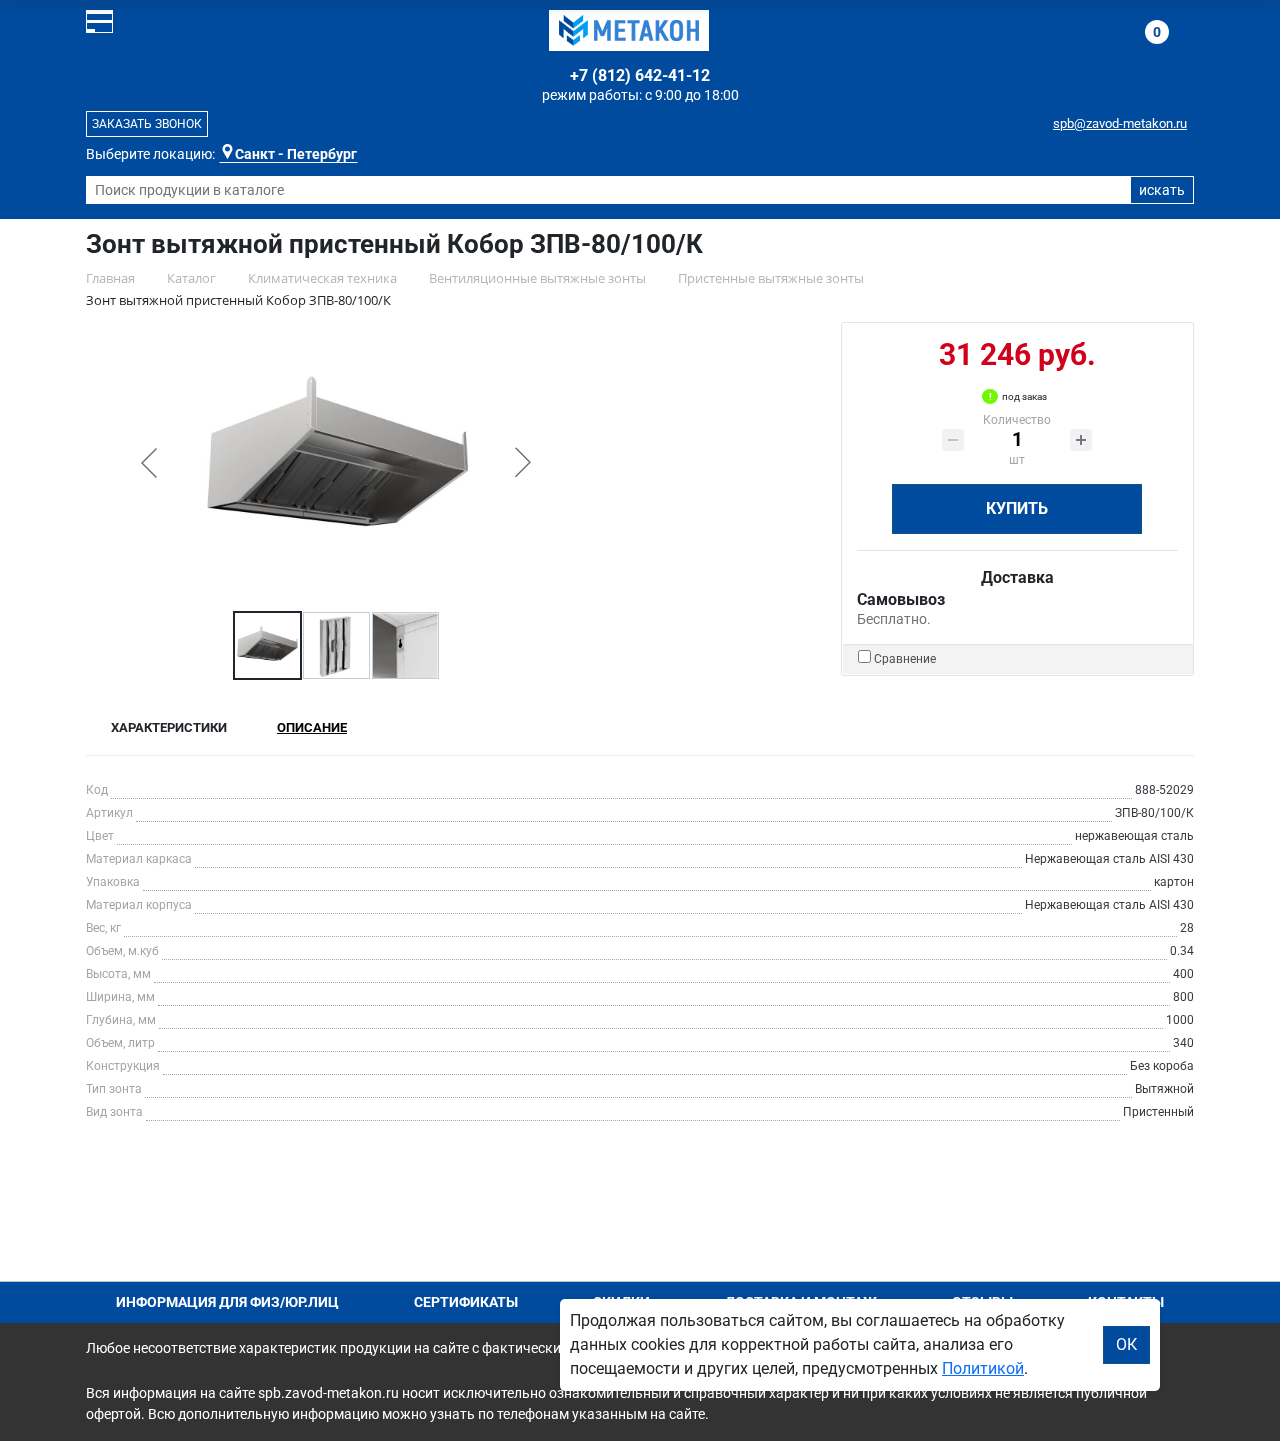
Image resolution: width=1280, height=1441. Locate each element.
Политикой (983, 1368)
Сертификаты (466, 1302)
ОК (1126, 1344)
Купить (1017, 508)
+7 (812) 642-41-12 (640, 75)
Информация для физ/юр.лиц (227, 1302)
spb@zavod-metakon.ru (1120, 123)
